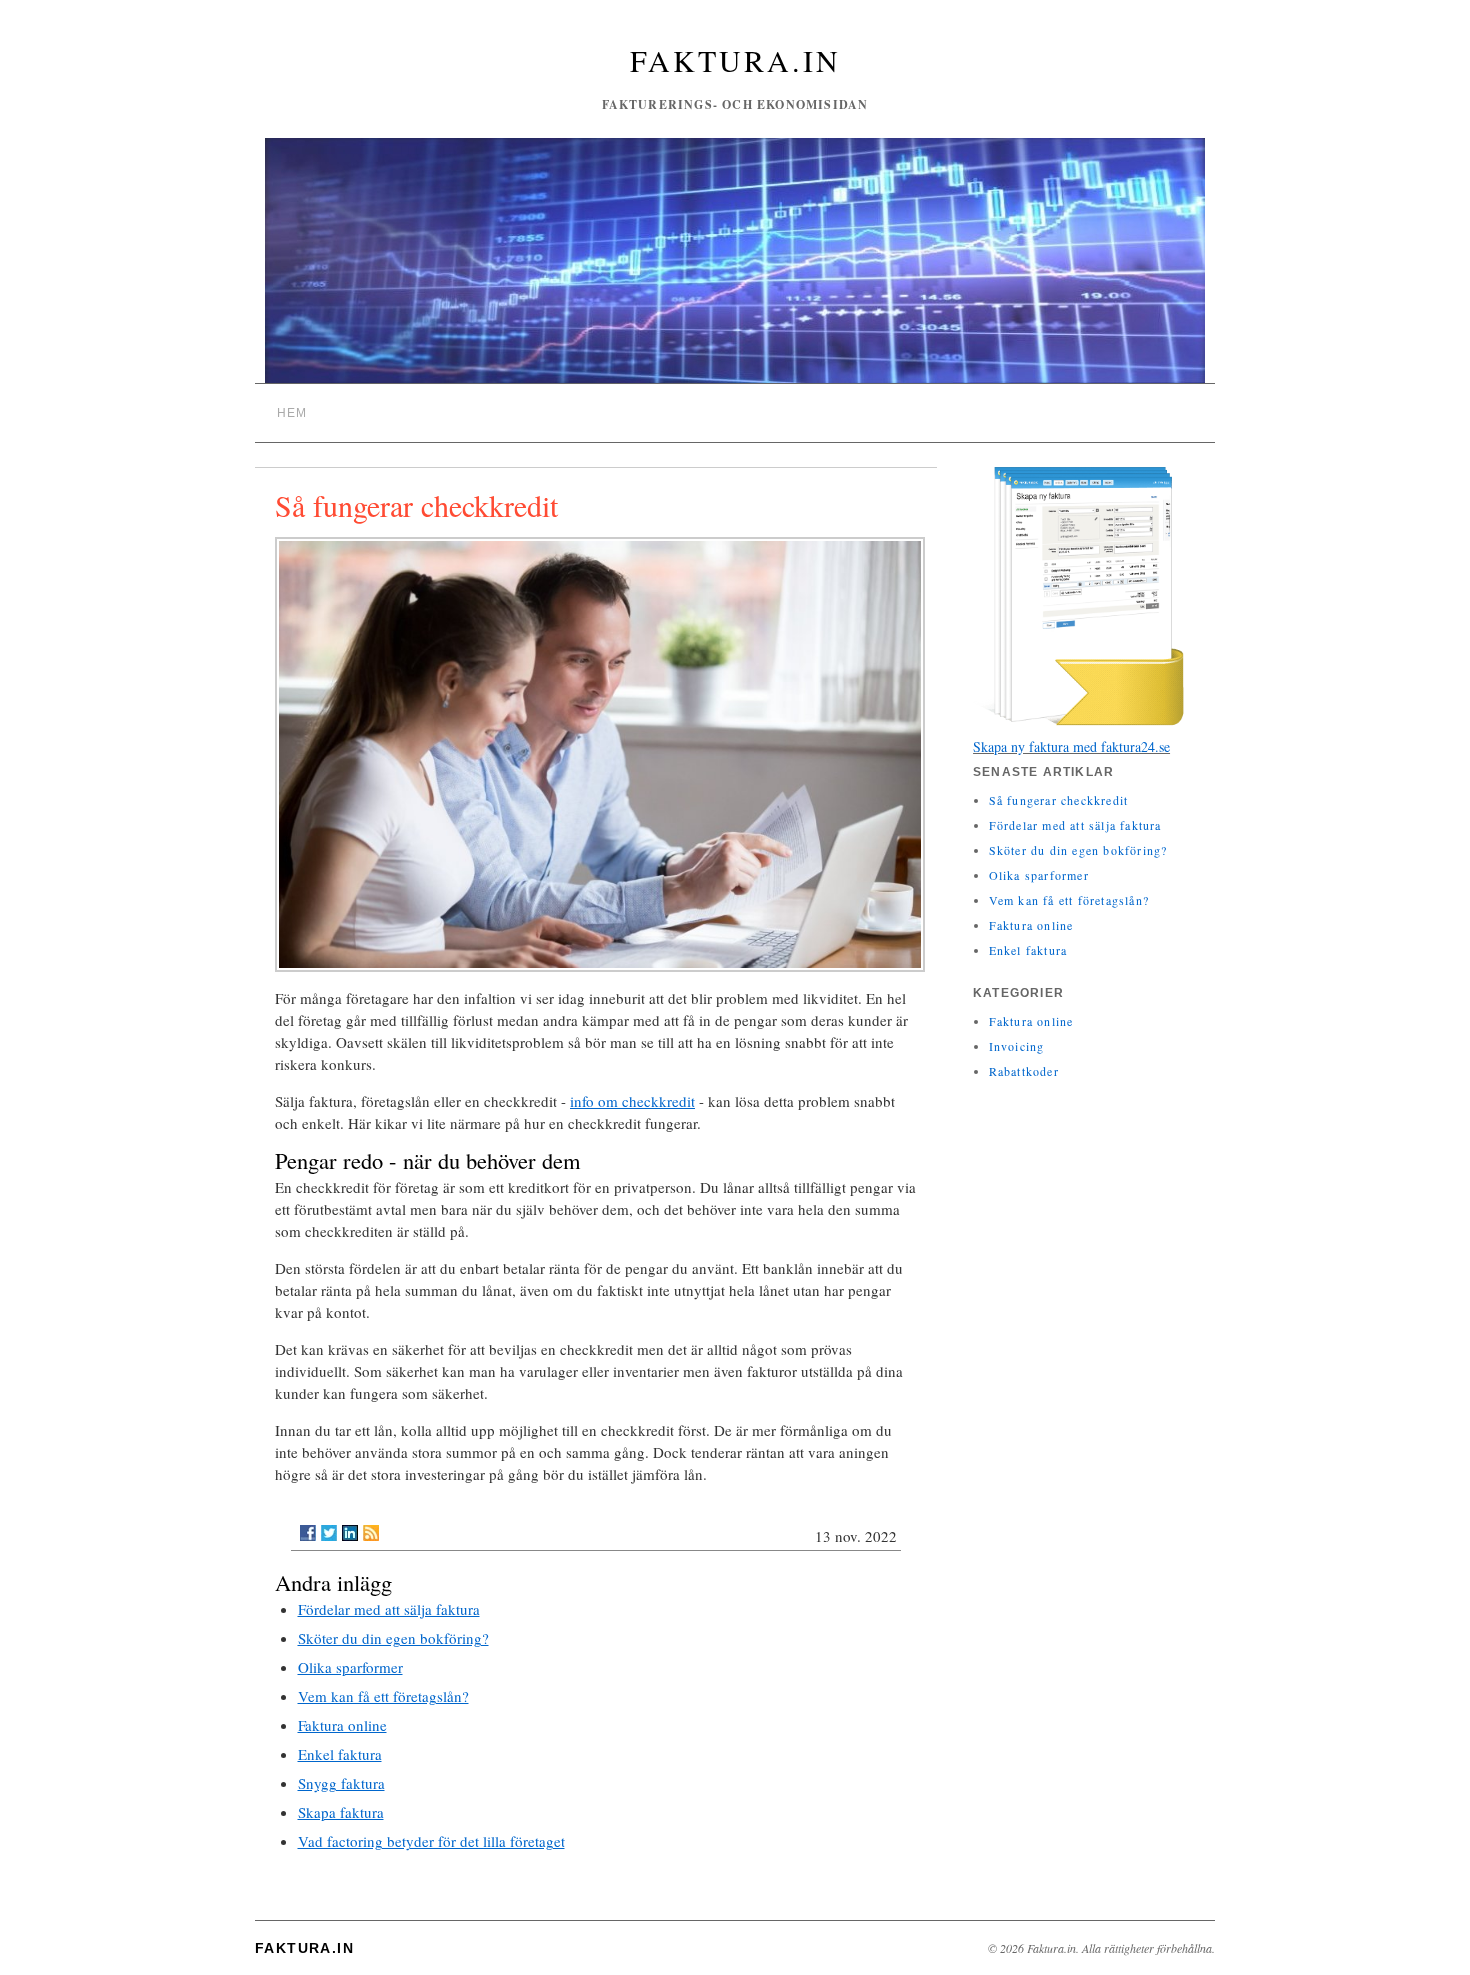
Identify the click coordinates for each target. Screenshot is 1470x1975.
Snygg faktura (341, 1783)
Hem (292, 413)
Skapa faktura (341, 1812)
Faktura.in (735, 60)
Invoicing (1017, 1046)
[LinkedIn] (350, 1533)
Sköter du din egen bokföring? (393, 1638)
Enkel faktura (340, 1754)
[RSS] (371, 1533)
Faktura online (342, 1725)
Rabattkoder (1024, 1071)
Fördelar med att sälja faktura (389, 1609)
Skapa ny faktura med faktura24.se (1071, 746)
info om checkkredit (632, 1101)
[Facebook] (308, 1533)
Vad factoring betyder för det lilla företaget (431, 1841)
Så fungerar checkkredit (1059, 800)
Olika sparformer (350, 1667)
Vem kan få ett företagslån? (383, 1696)
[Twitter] (329, 1533)
